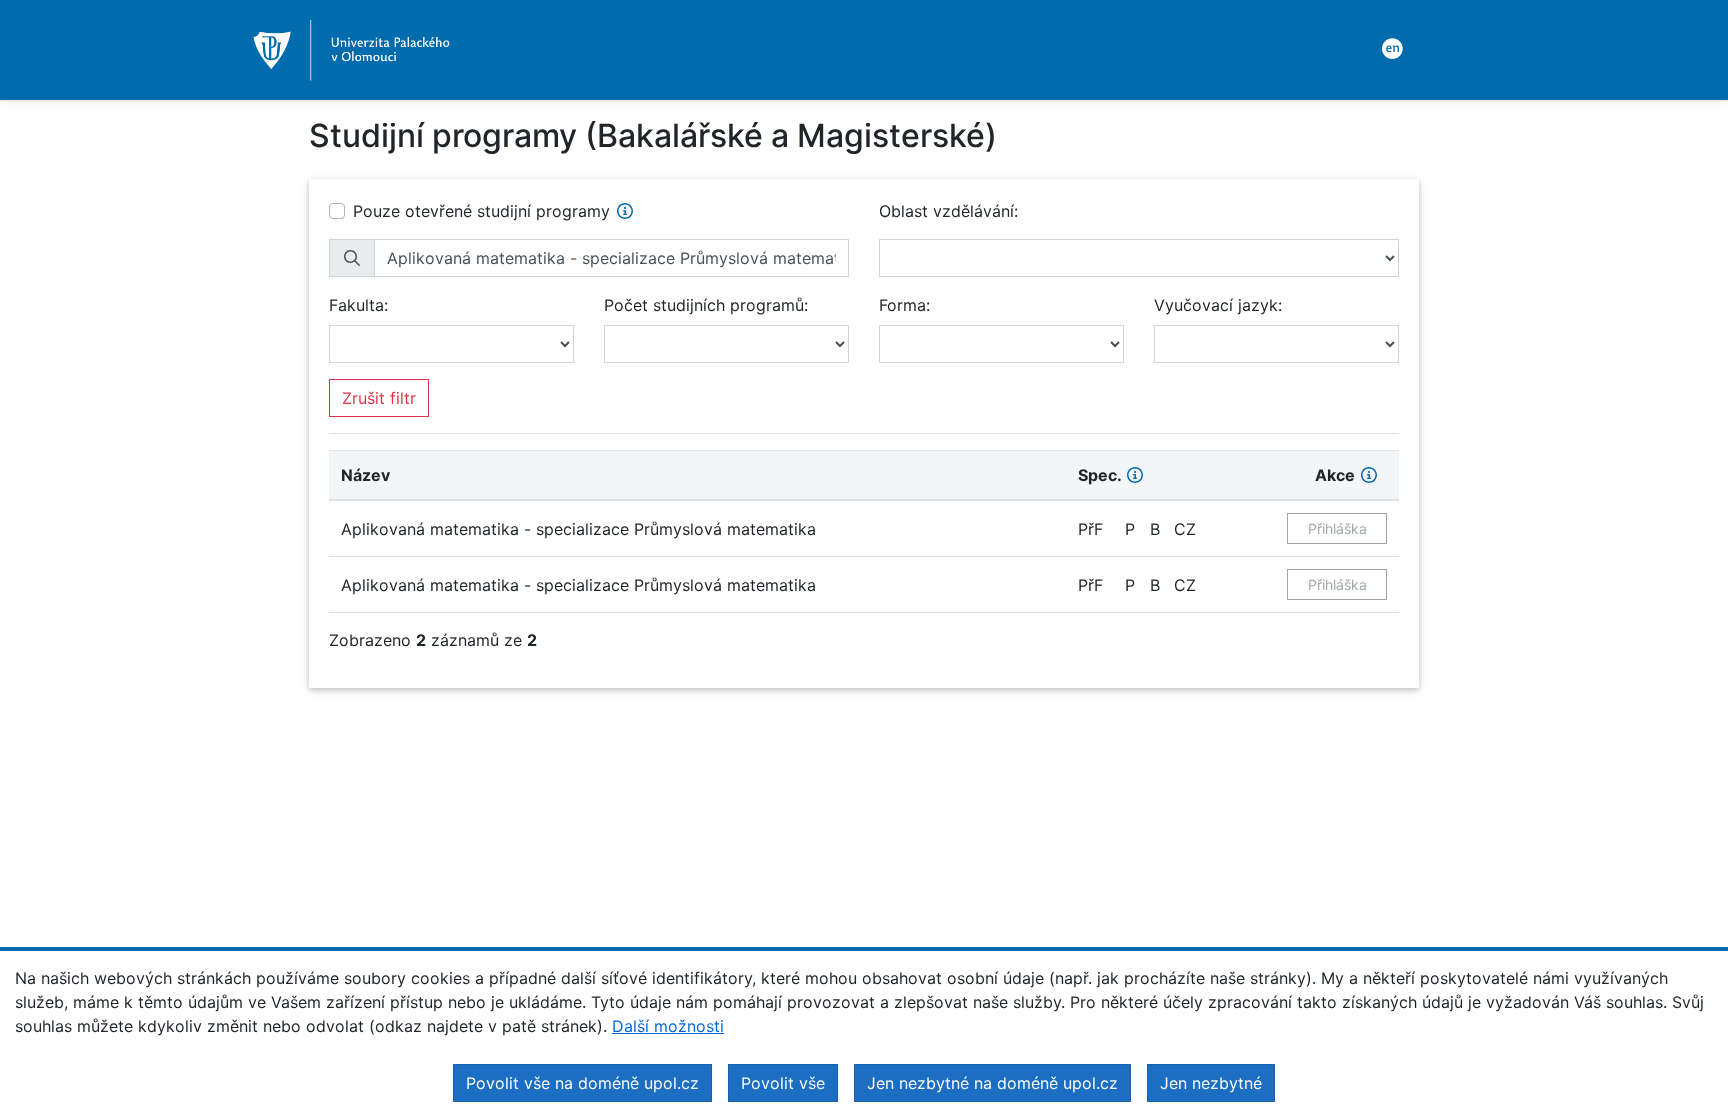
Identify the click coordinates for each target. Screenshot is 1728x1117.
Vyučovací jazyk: (1218, 305)
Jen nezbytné (1211, 1083)
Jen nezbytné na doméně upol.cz (992, 1083)
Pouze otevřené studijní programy (481, 211)
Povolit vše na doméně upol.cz (582, 1083)
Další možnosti (668, 1026)
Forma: (904, 305)
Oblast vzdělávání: (948, 211)
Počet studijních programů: (706, 305)
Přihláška (1337, 528)
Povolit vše (783, 1083)
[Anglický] (1389, 47)
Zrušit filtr (379, 398)
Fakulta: (358, 305)
